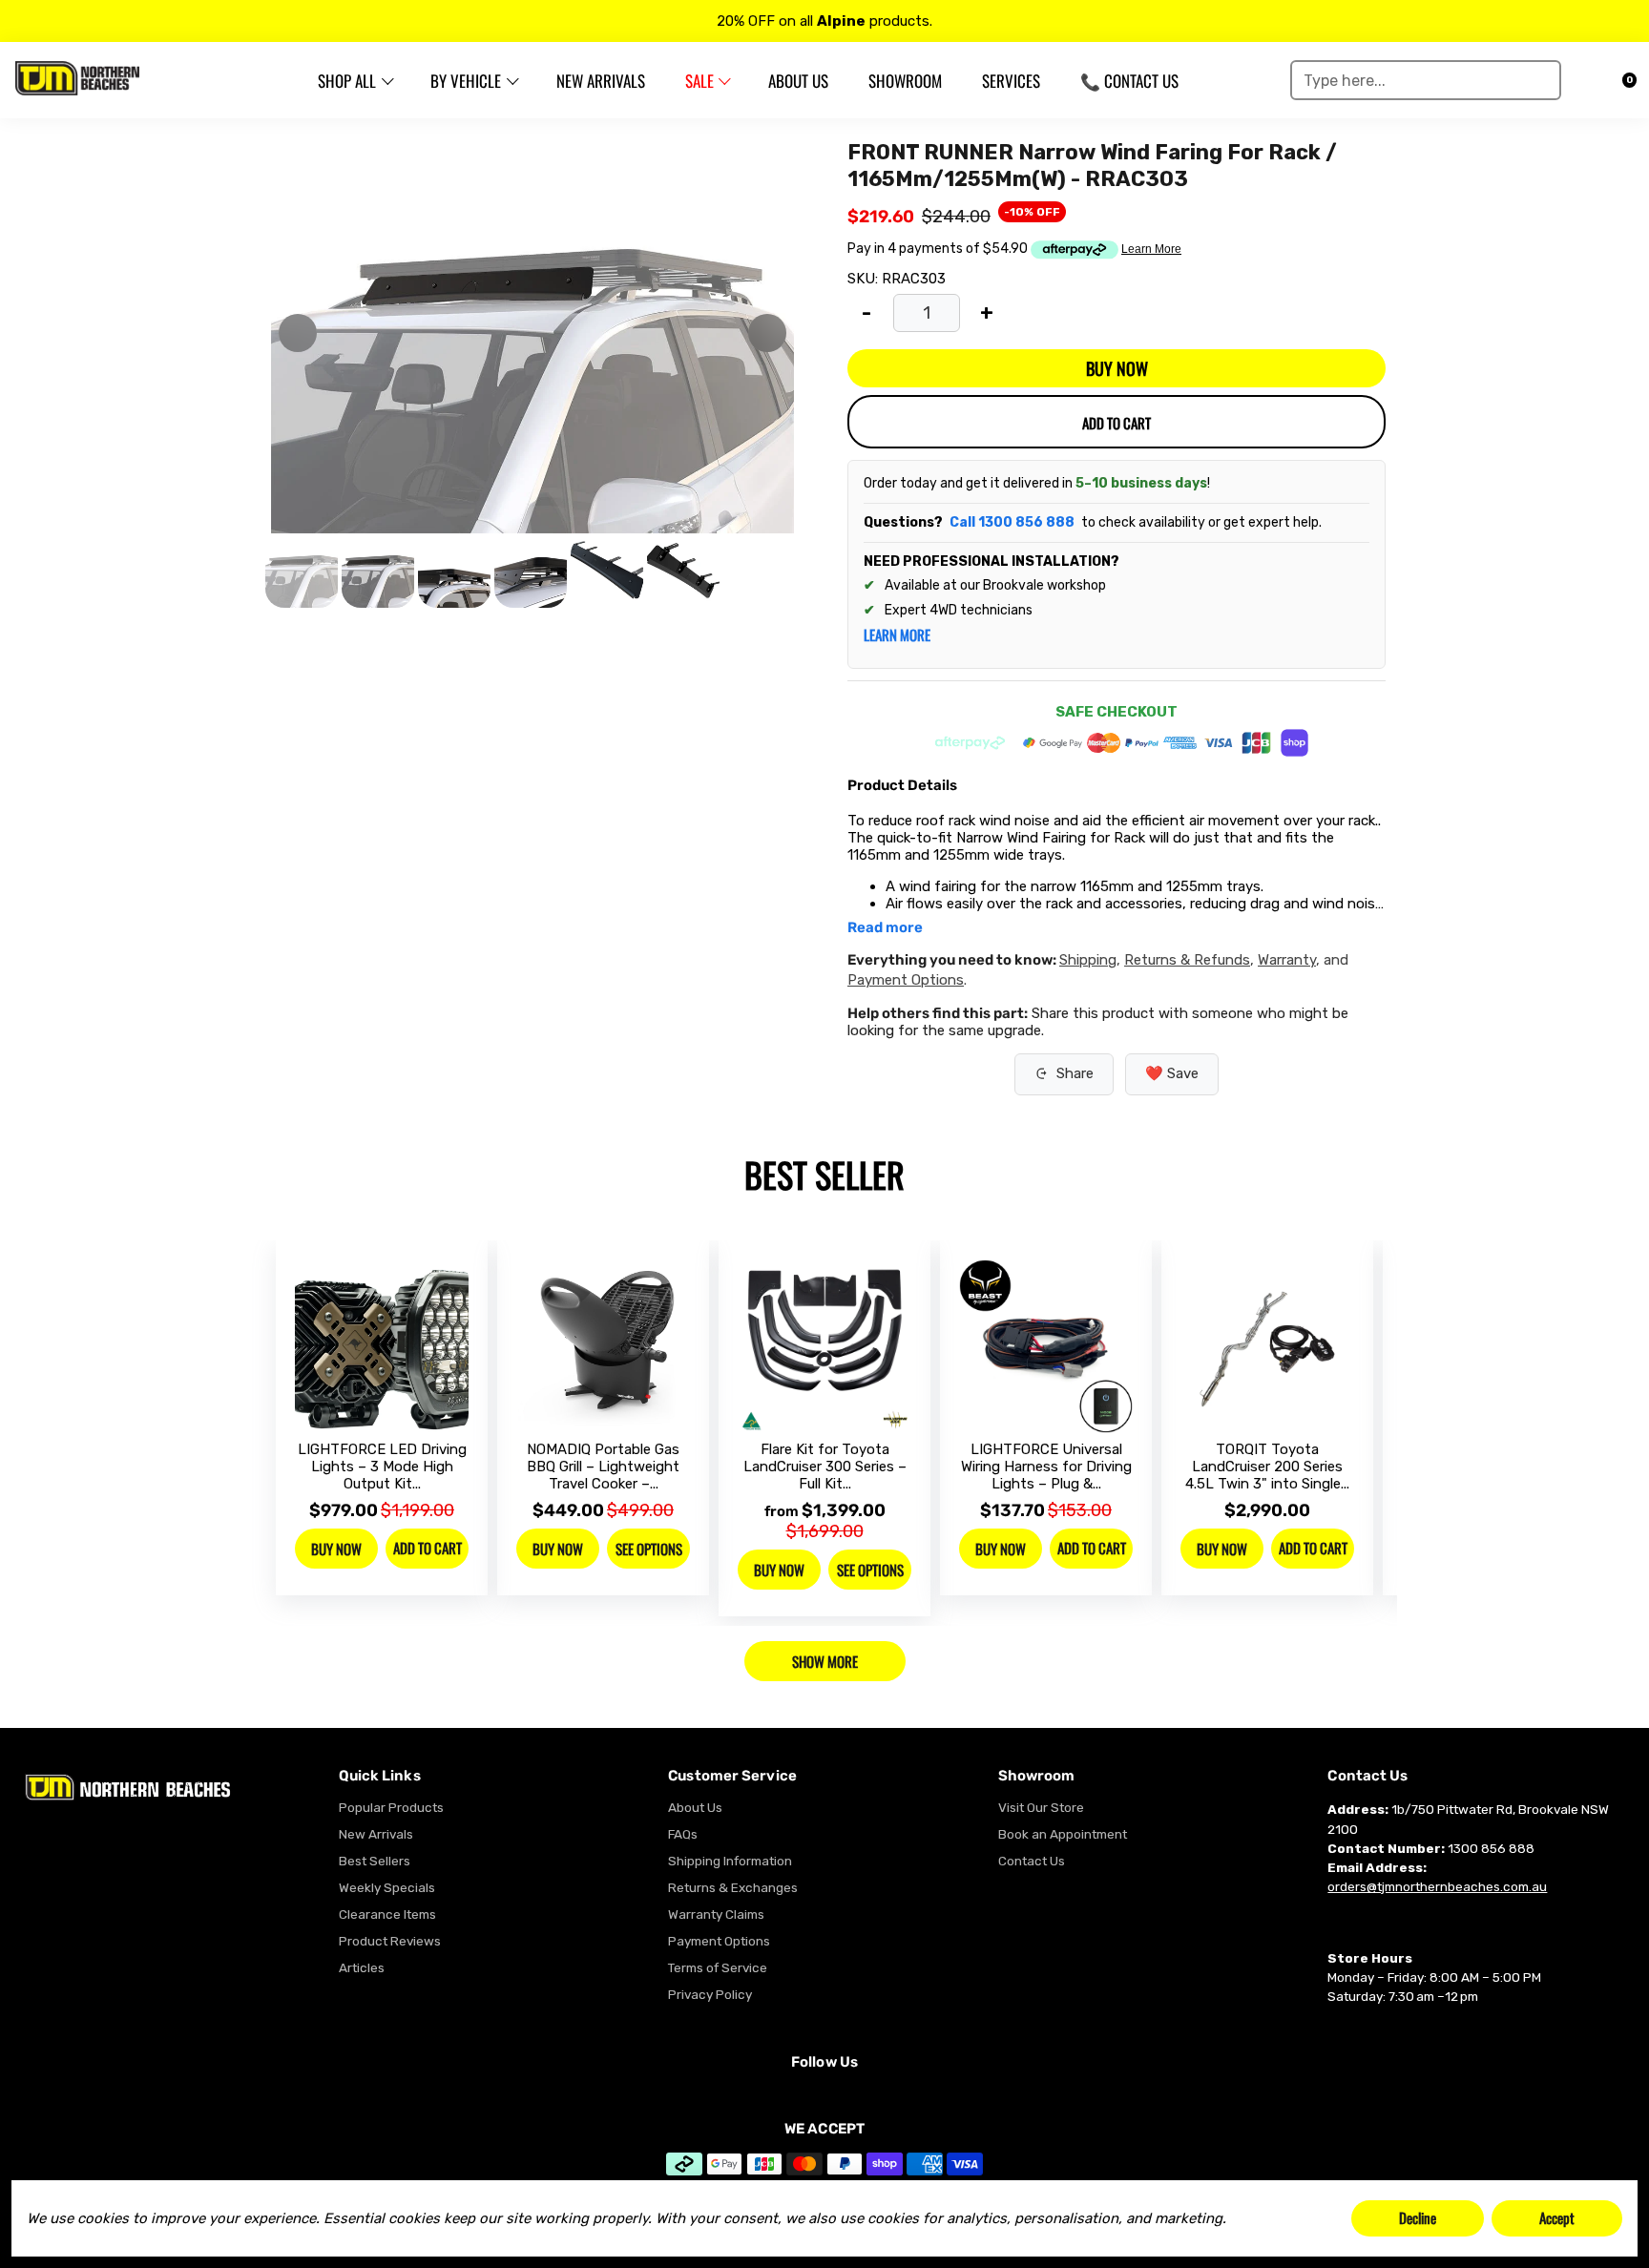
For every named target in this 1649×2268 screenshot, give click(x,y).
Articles (362, 1967)
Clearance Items (387, 1914)
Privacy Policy (710, 1994)
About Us (695, 1807)
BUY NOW (1117, 368)
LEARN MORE (897, 635)
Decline (1418, 2217)
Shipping (1088, 960)
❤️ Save (1172, 1073)
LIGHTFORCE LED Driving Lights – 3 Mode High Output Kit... (382, 1467)
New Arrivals (376, 1834)
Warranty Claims (716, 1914)
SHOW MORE (825, 1661)
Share (1075, 1073)
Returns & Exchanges (733, 1887)
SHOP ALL (347, 81)
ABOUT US (798, 81)
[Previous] (298, 333)
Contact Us (1032, 1861)
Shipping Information (730, 1861)
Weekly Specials (387, 1887)
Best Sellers (375, 1861)
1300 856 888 (1491, 1848)
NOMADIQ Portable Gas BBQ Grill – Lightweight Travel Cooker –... (603, 1467)
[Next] (767, 333)
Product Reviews (390, 1941)
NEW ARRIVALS (601, 81)
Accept (1557, 2217)
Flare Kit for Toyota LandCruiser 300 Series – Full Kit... (825, 1467)
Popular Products (391, 1807)
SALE (699, 81)
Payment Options (906, 980)
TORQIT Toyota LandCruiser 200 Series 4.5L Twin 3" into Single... (1267, 1467)
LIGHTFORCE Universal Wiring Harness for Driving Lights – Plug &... (1046, 1467)
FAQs (683, 1834)
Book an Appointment (1063, 1834)
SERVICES (1011, 81)
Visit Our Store (1041, 1807)
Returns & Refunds (1187, 960)
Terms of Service (718, 1967)
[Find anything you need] (1540, 80)
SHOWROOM (905, 81)
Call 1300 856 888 (1012, 522)
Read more (885, 928)
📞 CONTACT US (1129, 81)
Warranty (1287, 960)
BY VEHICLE (466, 81)
